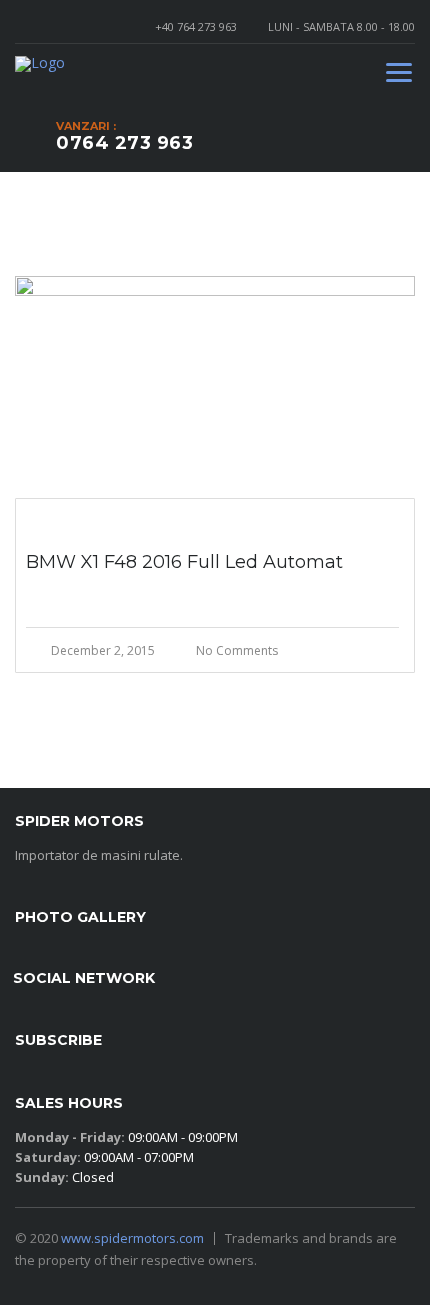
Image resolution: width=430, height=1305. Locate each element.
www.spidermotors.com (132, 1238)
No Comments (237, 650)
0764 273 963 (124, 143)
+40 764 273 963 (196, 26)
